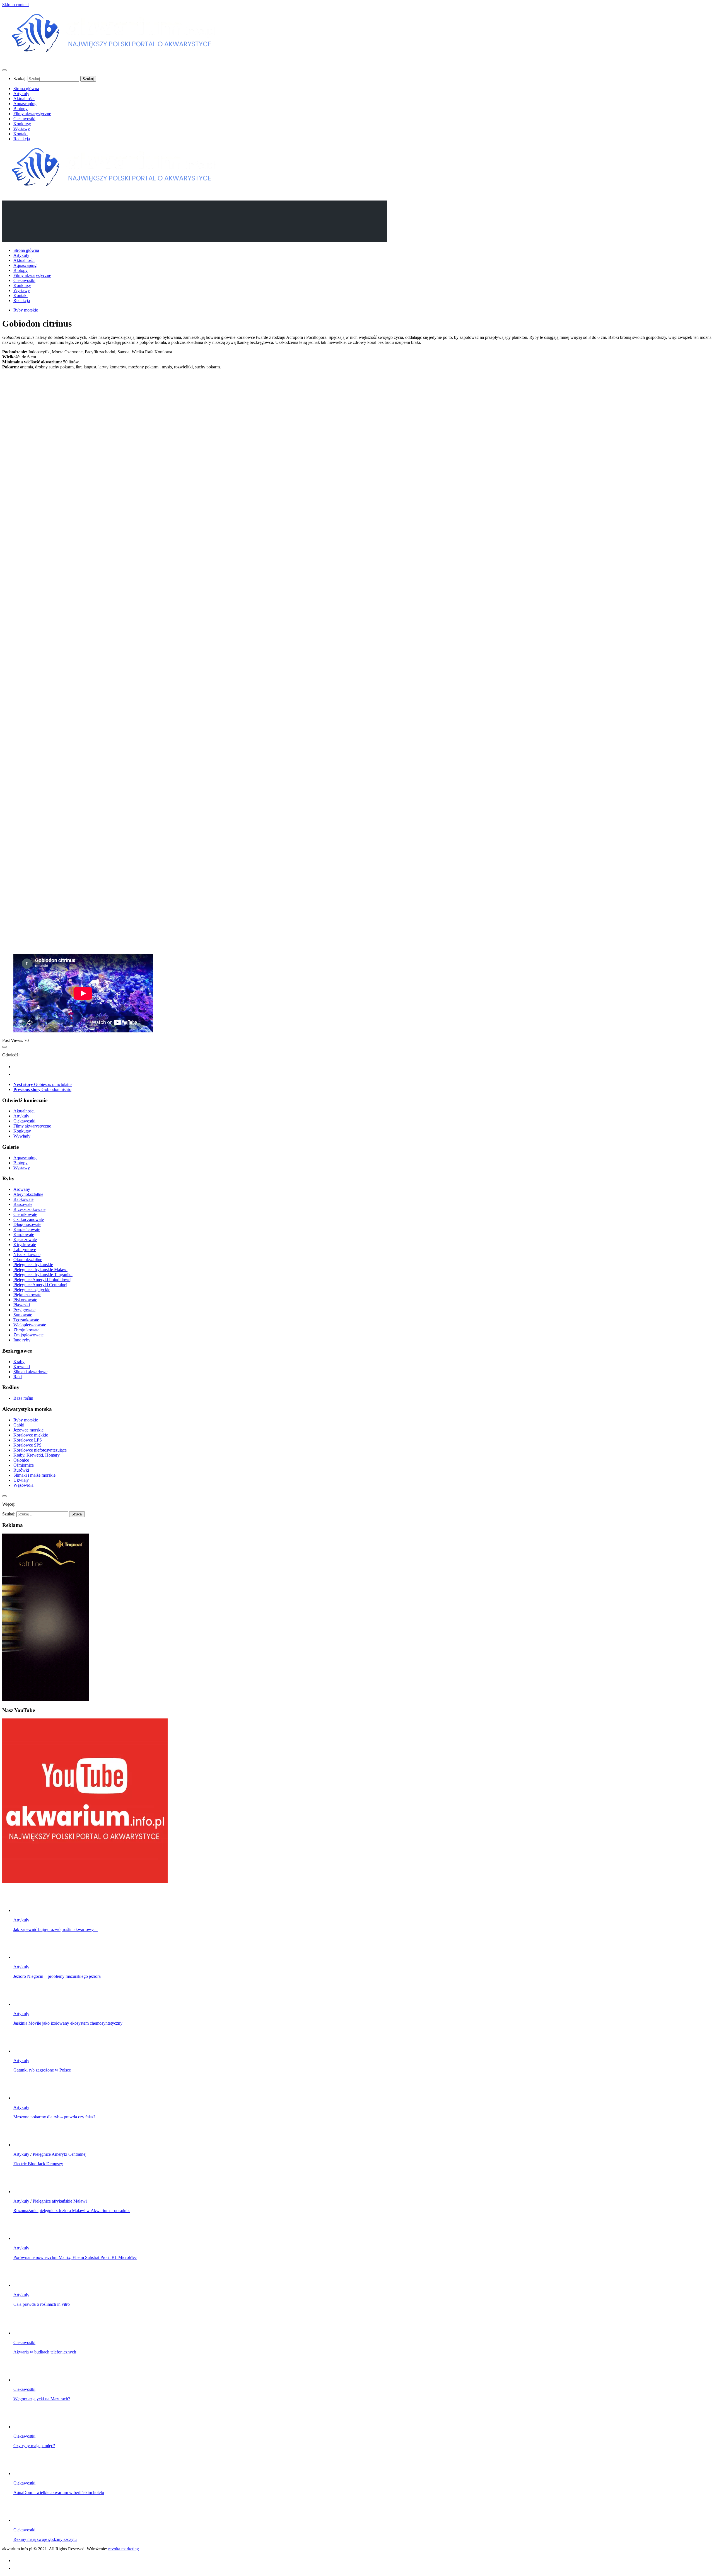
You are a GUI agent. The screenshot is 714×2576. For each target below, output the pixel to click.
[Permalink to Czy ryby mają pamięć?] (25, 2427)
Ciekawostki (24, 119)
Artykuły (21, 94)
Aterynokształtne (28, 1194)
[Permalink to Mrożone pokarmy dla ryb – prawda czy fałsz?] (25, 2098)
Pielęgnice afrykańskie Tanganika (43, 1275)
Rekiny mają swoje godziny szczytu (45, 2539)
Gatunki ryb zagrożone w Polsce (42, 2070)
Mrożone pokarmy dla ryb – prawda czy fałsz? (54, 2117)
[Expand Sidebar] (4, 1047)
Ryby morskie (26, 310)
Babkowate (23, 1199)
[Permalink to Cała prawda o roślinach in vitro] (25, 2285)
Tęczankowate (26, 1320)
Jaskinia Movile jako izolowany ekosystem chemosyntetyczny (68, 2023)
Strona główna (26, 89)
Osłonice (21, 1460)
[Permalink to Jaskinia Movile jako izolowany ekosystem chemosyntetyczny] (25, 2004)
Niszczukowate (27, 1255)
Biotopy (20, 109)
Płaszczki (22, 1305)
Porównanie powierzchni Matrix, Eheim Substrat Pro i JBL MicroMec (75, 2257)
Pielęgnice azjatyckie (32, 1290)
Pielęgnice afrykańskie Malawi (40, 1270)
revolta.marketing (124, 2549)
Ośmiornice (24, 1465)
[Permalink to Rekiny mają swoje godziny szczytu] (25, 2520)
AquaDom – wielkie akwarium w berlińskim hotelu (59, 2492)
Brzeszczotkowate (29, 1209)
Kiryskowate (25, 1244)
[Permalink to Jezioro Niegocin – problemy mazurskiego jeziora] (25, 1957)
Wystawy (22, 129)
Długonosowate (27, 1224)
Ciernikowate (25, 1214)
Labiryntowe (25, 1250)
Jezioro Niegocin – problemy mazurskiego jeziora (57, 1976)
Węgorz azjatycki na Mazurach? (42, 2399)
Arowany (22, 1189)
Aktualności (24, 99)
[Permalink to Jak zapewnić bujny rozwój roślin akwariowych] (25, 1910)
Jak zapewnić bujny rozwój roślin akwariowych (56, 1929)
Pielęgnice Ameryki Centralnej (40, 1285)
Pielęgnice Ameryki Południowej (42, 1280)
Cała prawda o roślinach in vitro (42, 2304)
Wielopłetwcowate (30, 1325)
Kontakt (20, 134)
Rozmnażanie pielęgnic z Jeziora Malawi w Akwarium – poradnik (72, 2211)
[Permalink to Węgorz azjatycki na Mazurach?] (25, 2380)
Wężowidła (23, 1485)
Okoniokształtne (28, 1260)
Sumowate (23, 1315)
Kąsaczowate (25, 1239)
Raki (18, 1377)
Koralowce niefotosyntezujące (40, 1450)
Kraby (19, 1362)
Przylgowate (24, 1310)
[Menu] (4, 70)
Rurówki (21, 1470)
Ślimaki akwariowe (30, 1372)
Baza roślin (23, 1398)
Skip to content (15, 5)
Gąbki (19, 1425)
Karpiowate (24, 1234)
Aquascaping (25, 104)
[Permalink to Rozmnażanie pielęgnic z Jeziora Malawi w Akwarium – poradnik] (25, 2192)
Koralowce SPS (27, 1445)
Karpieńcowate (27, 1229)
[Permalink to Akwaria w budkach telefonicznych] (25, 2333)
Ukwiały (21, 1480)
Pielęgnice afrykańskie (33, 1265)
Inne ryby (22, 1340)
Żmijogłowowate (28, 1335)
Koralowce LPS (28, 1440)
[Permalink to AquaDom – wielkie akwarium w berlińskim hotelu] (25, 2474)
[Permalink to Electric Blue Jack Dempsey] (25, 2145)
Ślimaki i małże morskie (34, 1475)
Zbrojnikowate (26, 1330)
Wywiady (22, 1136)
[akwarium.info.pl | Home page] (114, 59)
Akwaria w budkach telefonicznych (45, 2352)
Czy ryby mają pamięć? (34, 2446)
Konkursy (22, 124)
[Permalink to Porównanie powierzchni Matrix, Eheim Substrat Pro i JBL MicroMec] (25, 2238)
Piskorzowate (25, 1300)
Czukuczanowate (29, 1219)
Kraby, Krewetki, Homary (37, 1455)
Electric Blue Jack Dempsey (38, 2164)
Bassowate (23, 1204)
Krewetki (22, 1367)
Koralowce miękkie (31, 1435)
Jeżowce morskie (28, 1430)
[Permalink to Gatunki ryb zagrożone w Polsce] (25, 2051)
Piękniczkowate (27, 1295)
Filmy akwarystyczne (32, 114)
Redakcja (22, 139)
